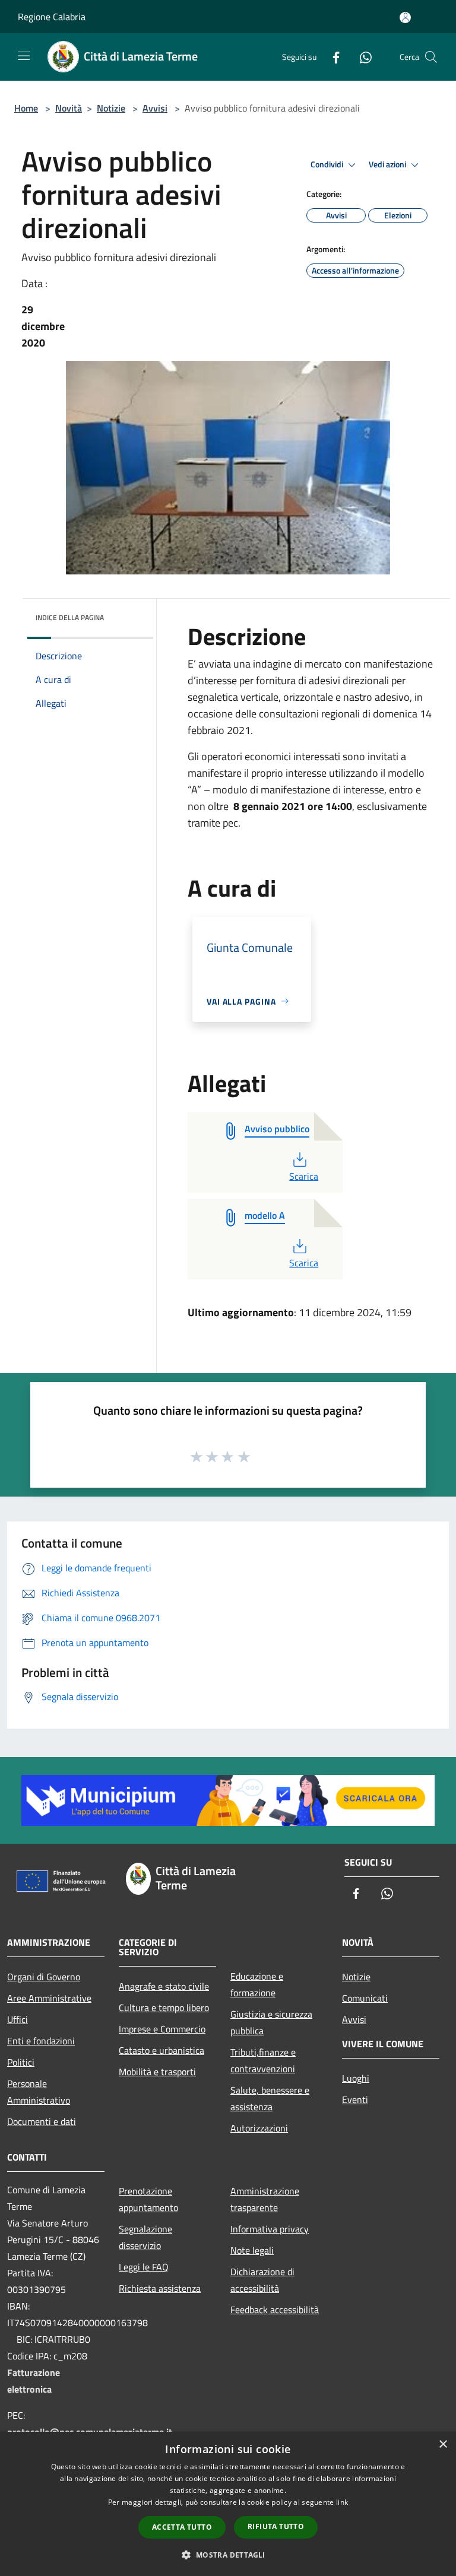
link (342, 2502)
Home (26, 108)
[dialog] (228, 2504)
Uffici (18, 2019)
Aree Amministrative (49, 1998)
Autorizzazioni (259, 2128)
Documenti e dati (42, 2121)
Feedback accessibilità (275, 2310)
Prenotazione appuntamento (148, 2199)
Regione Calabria (52, 17)
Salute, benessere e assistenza (270, 2098)
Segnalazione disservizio (145, 2237)
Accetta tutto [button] (182, 2527)
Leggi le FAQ (144, 2267)
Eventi (355, 2099)
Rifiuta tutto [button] (276, 2526)
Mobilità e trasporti (157, 2072)
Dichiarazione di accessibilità (262, 2280)
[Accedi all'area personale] (405, 18)
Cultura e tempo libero (164, 2008)
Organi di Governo (44, 1977)
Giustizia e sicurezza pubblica (271, 2022)
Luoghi (356, 2078)
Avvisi (155, 108)
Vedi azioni (388, 164)
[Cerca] (431, 57)
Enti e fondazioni (41, 2041)
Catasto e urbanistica (161, 2050)
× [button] (443, 2445)
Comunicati (365, 1998)
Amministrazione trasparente (265, 2199)
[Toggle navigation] (24, 56)
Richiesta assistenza (160, 2288)
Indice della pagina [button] (70, 617)
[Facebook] (331, 57)
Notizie (111, 108)
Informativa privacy (270, 2229)
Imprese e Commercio (162, 2029)
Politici (21, 2062)
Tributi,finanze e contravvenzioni (263, 2060)
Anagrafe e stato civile (164, 1986)
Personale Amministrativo (39, 2092)
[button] (228, 2555)
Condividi (328, 164)
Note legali (252, 2250)
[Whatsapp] (361, 57)
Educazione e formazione (257, 1984)
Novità (69, 108)
